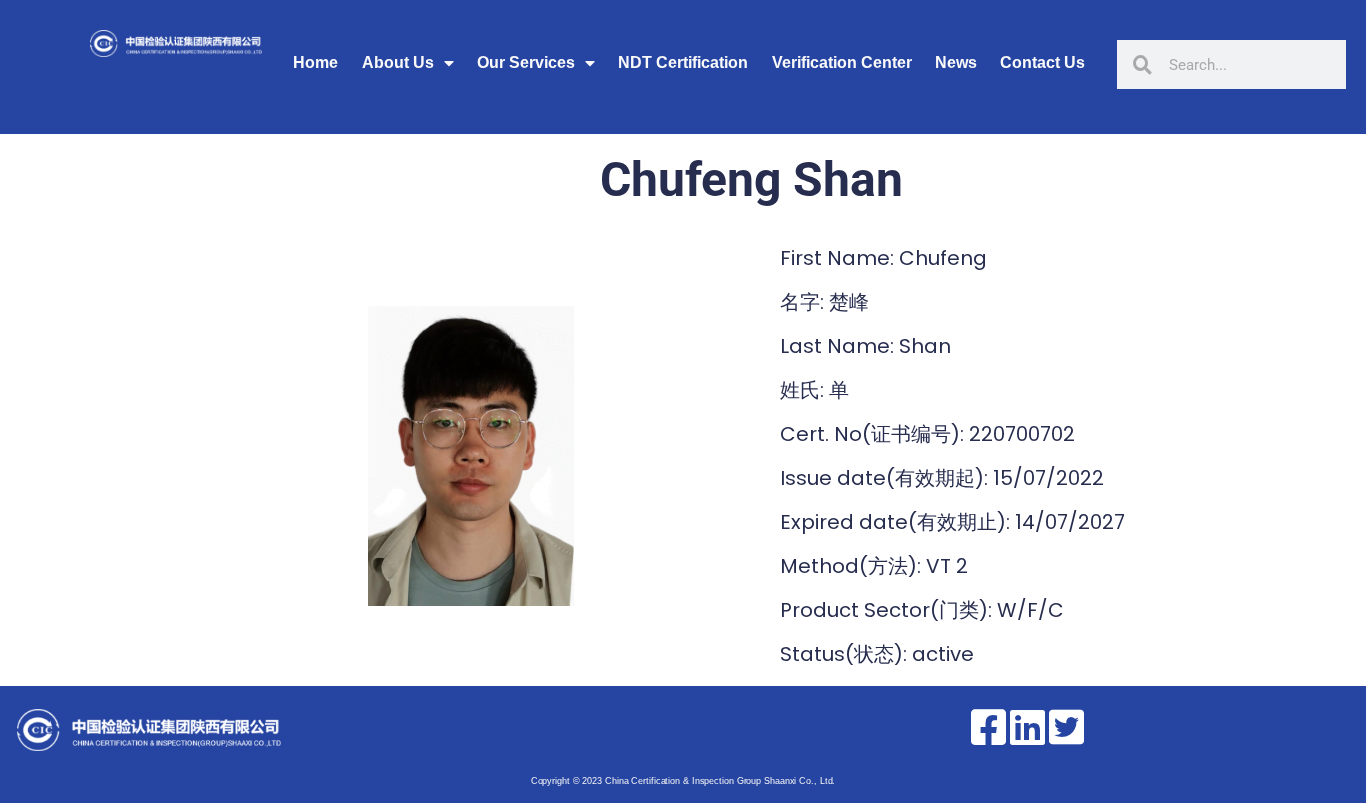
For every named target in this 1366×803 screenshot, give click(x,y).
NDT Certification (683, 62)
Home (315, 62)
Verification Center (842, 62)
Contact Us (1042, 62)
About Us (398, 62)
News (956, 62)
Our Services (526, 62)
